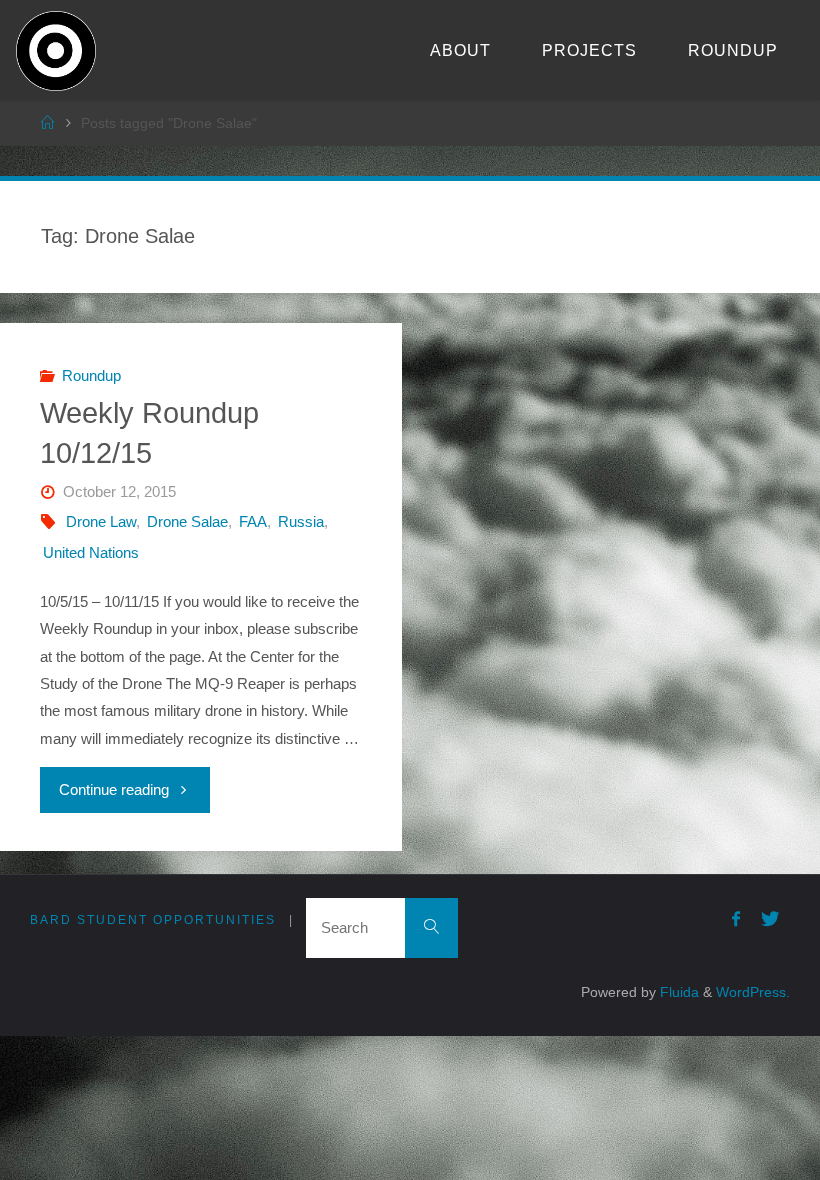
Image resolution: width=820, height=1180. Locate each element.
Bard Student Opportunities (153, 920)
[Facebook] (735, 918)
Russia (301, 521)
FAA (253, 521)
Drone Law (101, 521)
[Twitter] (769, 918)
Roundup (91, 375)
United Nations (91, 552)
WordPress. (753, 992)
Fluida (677, 992)
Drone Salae (187, 521)
